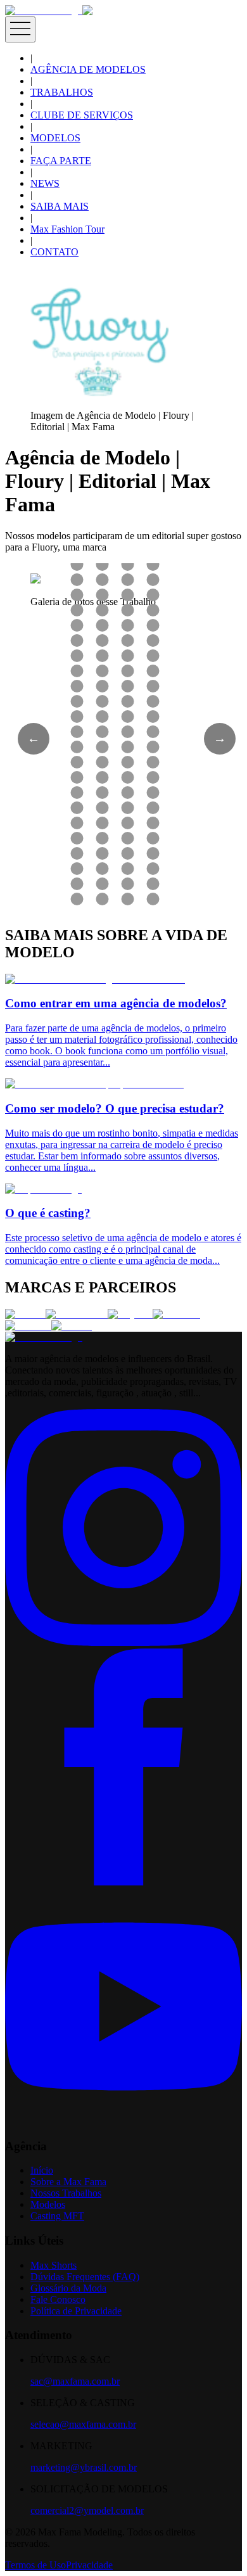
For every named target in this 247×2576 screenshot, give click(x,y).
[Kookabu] (176, 1314)
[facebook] (123, 1882)
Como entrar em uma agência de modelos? (116, 1003)
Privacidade (89, 2565)
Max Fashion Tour (67, 229)
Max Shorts (54, 2265)
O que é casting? (48, 1213)
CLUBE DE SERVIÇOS (82, 115)
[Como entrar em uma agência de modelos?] (95, 979)
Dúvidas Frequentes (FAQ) (85, 2277)
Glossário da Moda (68, 2288)
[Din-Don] (28, 1326)
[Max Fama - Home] (44, 10)
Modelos (48, 2204)
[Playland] (130, 1314)
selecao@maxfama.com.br (83, 2424)
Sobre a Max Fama (68, 2182)
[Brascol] (72, 1326)
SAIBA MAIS (60, 206)
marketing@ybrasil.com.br (84, 2467)
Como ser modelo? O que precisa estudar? (115, 1108)
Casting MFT (57, 2216)
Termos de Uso (35, 2565)
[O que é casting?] (43, 1189)
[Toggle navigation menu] (20, 29)
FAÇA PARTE (61, 161)
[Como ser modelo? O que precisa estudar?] (94, 1084)
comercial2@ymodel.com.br (87, 2510)
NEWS (45, 183)
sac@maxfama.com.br (75, 2381)
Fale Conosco (58, 2299)
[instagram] (123, 1642)
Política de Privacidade (76, 2311)
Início (42, 2170)
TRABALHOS (62, 92)
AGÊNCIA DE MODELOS (88, 69)
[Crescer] (25, 1314)
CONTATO (54, 252)
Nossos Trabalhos (66, 2193)
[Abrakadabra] (77, 1314)
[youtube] (123, 2121)
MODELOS (55, 138)
